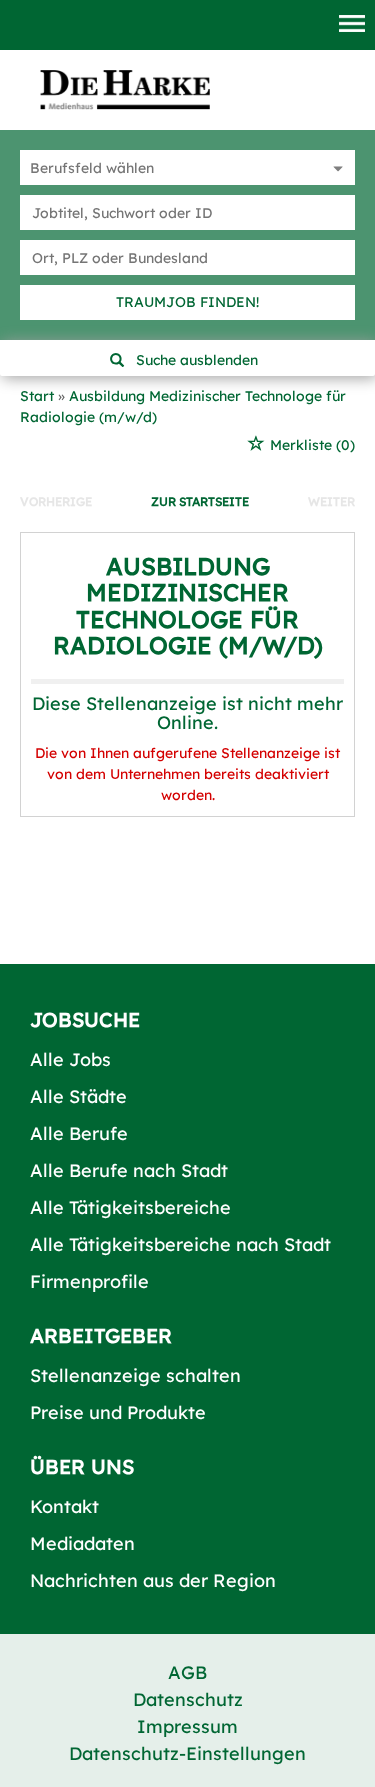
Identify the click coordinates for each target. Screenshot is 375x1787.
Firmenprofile (89, 1281)
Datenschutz (188, 1699)
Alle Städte (78, 1096)
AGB (187, 1672)
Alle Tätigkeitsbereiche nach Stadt (180, 1244)
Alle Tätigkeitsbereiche (130, 1207)
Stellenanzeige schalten (135, 1375)
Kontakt (64, 1506)
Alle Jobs (70, 1059)
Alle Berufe (79, 1133)
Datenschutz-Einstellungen (187, 1753)
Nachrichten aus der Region (153, 1580)
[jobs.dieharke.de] (125, 89)
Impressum (187, 1726)
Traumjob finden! (187, 302)
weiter (331, 501)
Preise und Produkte (118, 1412)
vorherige (56, 501)
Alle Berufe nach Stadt (129, 1170)
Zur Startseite (200, 501)
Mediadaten (82, 1543)
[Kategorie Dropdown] (335, 167)
